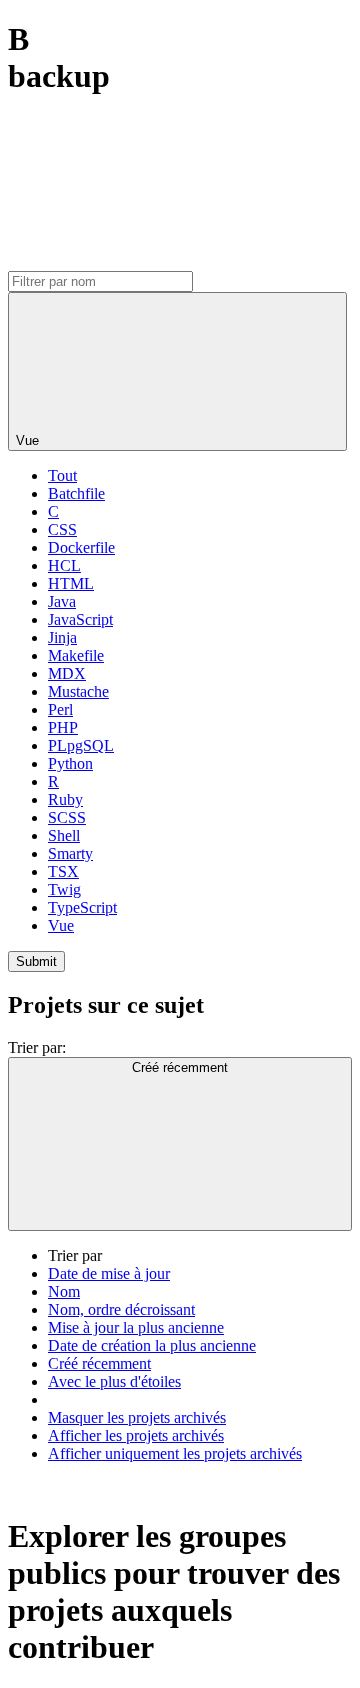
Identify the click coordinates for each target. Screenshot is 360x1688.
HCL (64, 565)
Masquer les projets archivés (137, 1417)
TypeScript (82, 907)
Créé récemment (99, 1363)
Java (62, 601)
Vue (61, 925)
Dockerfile (81, 547)
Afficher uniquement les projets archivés (175, 1453)
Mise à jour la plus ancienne (136, 1327)
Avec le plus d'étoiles (114, 1381)
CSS (62, 529)
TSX (63, 871)
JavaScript (80, 619)
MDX (67, 673)
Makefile (76, 655)
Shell (64, 835)
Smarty (70, 853)
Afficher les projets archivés (136, 1435)
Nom (64, 1291)
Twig (64, 889)
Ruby (65, 799)
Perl (60, 709)
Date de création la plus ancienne (152, 1345)
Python (70, 763)
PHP (63, 727)
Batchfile (76, 493)
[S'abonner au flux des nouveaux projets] (158, 261)
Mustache (78, 691)
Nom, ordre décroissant (121, 1309)
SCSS (67, 817)
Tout (62, 475)
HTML (71, 583)
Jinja (62, 637)
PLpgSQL (81, 745)
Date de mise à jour (109, 1273)
